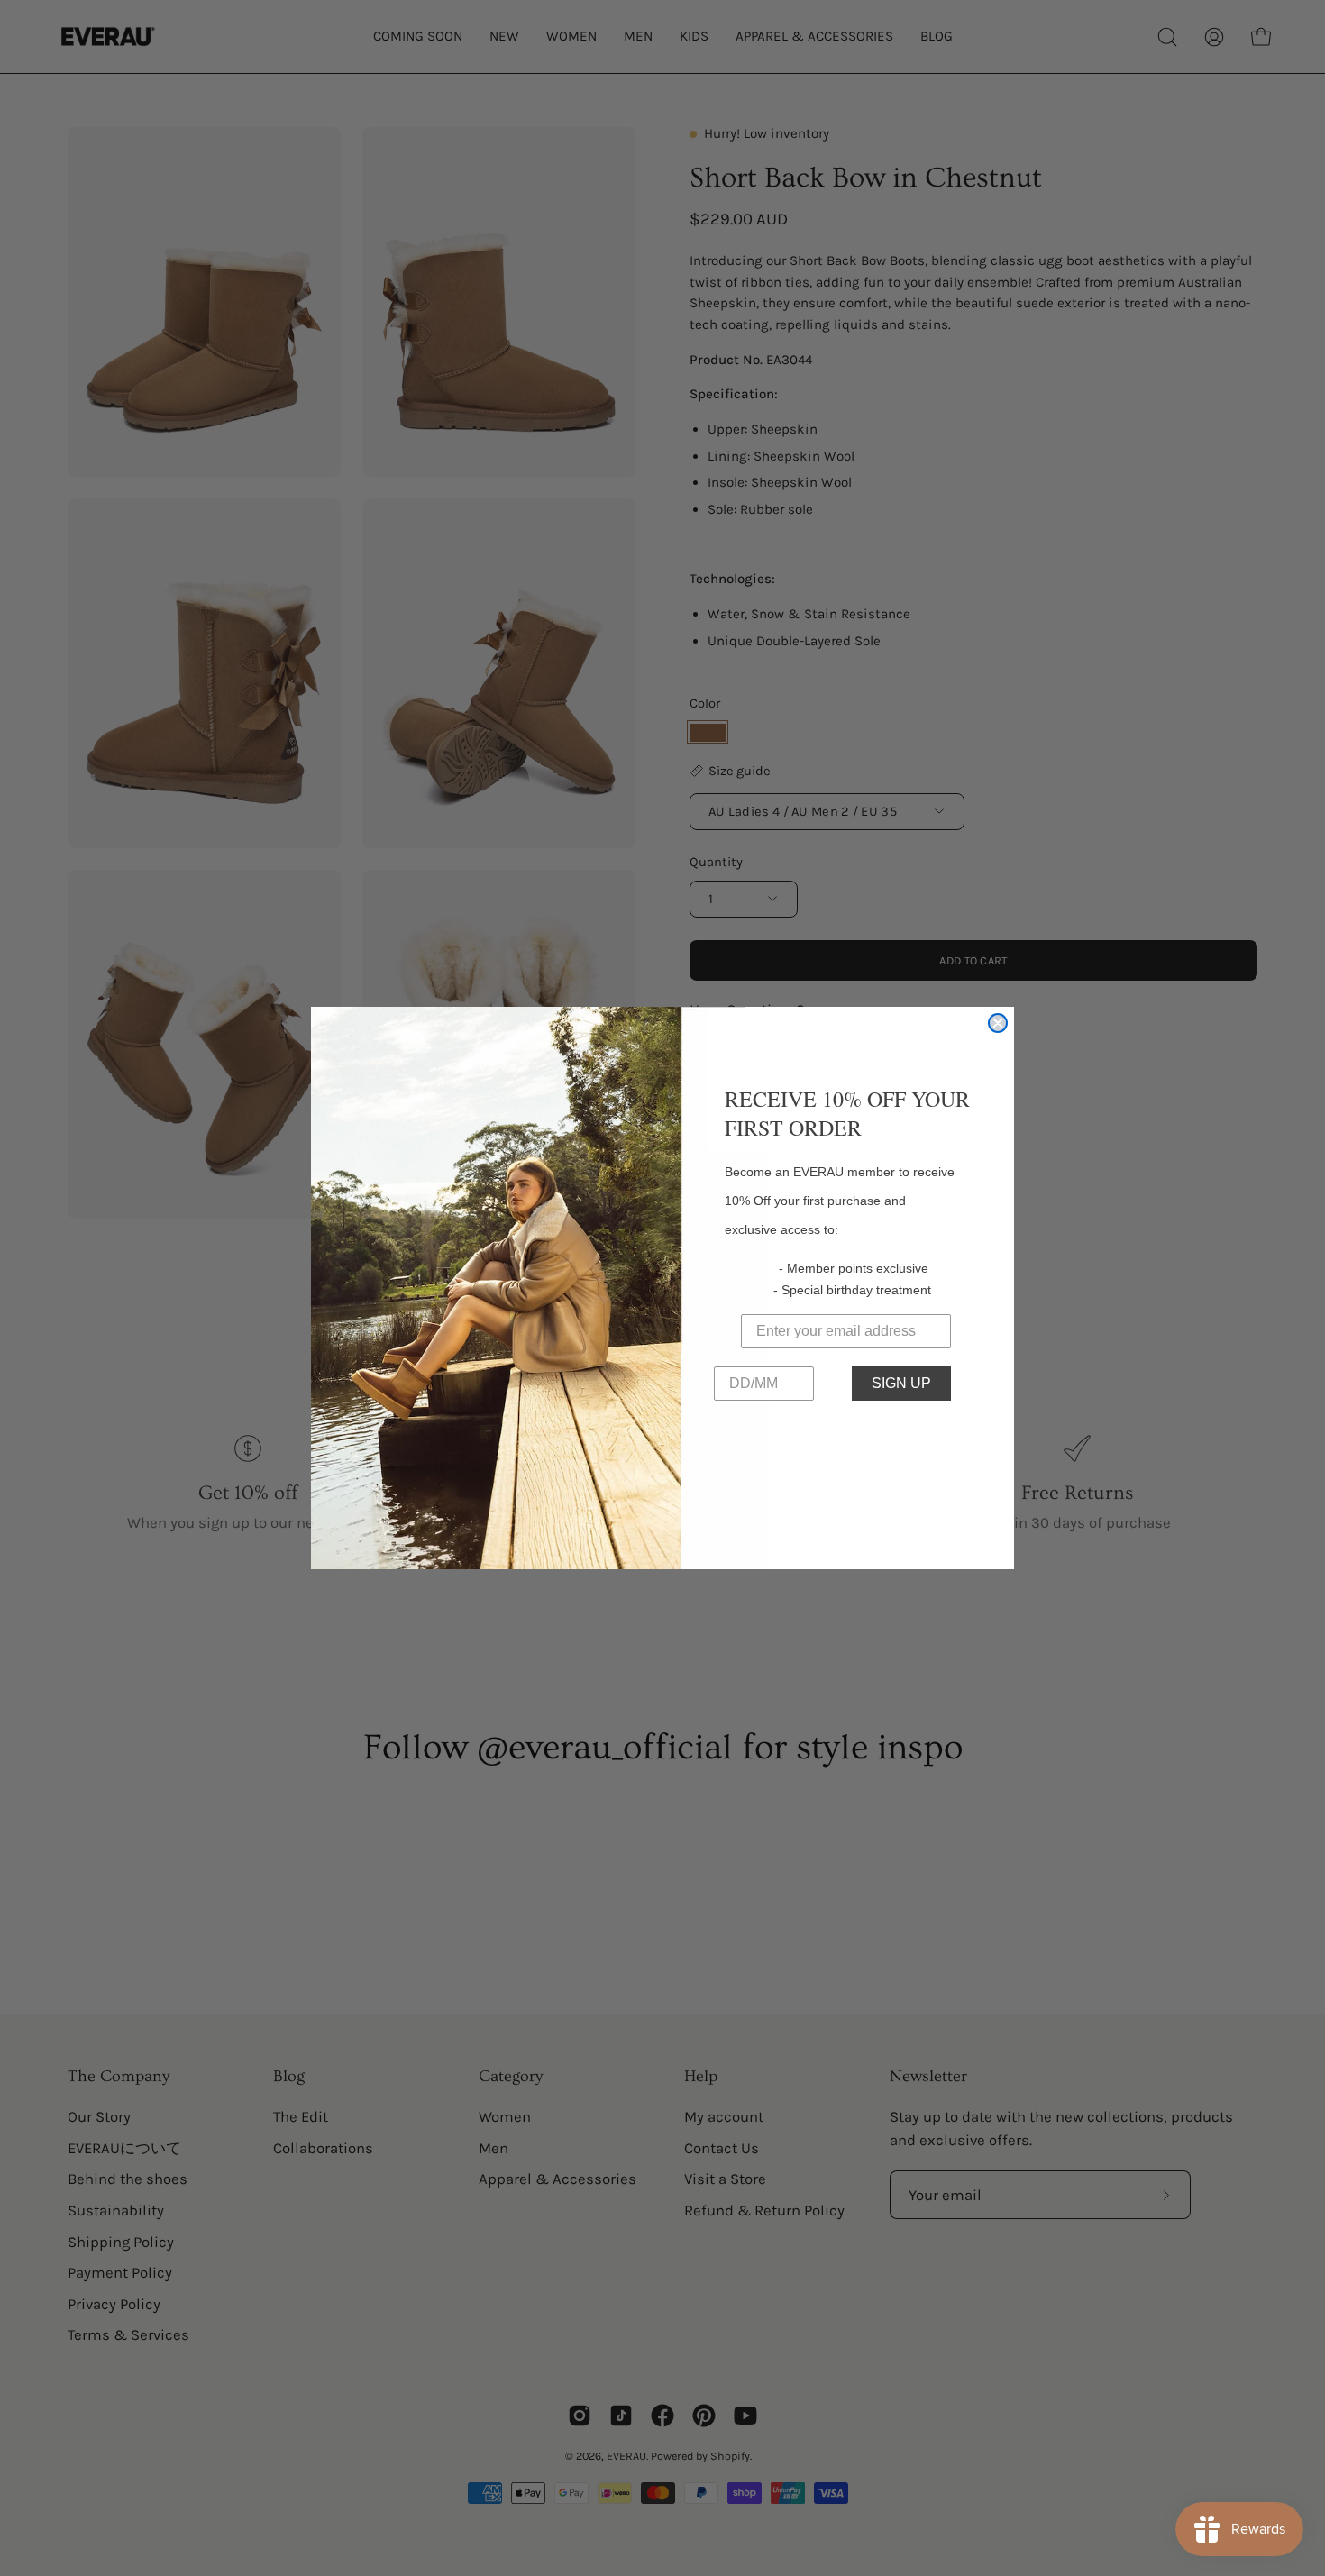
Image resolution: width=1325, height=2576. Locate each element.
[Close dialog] (998, 1023)
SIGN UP (901, 1383)
